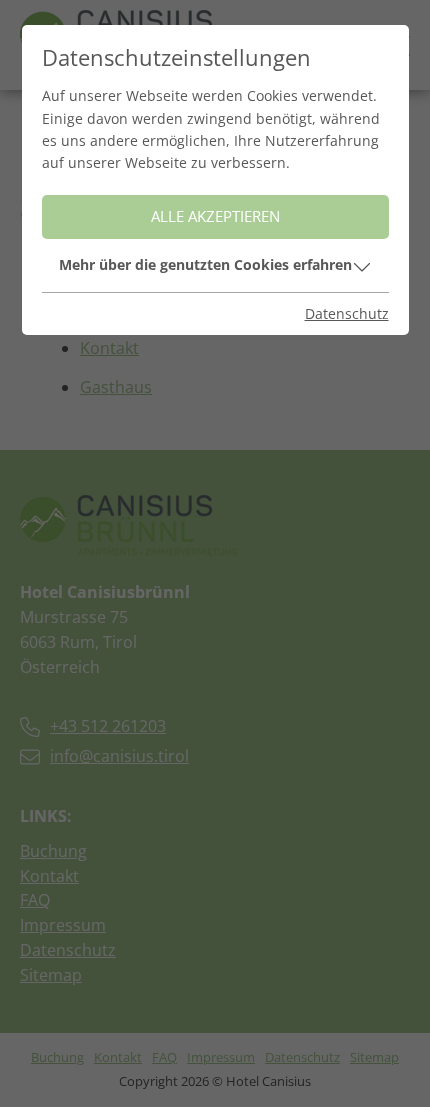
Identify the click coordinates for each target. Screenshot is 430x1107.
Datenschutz (347, 313)
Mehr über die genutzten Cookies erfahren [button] (205, 264)
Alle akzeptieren (215, 216)
